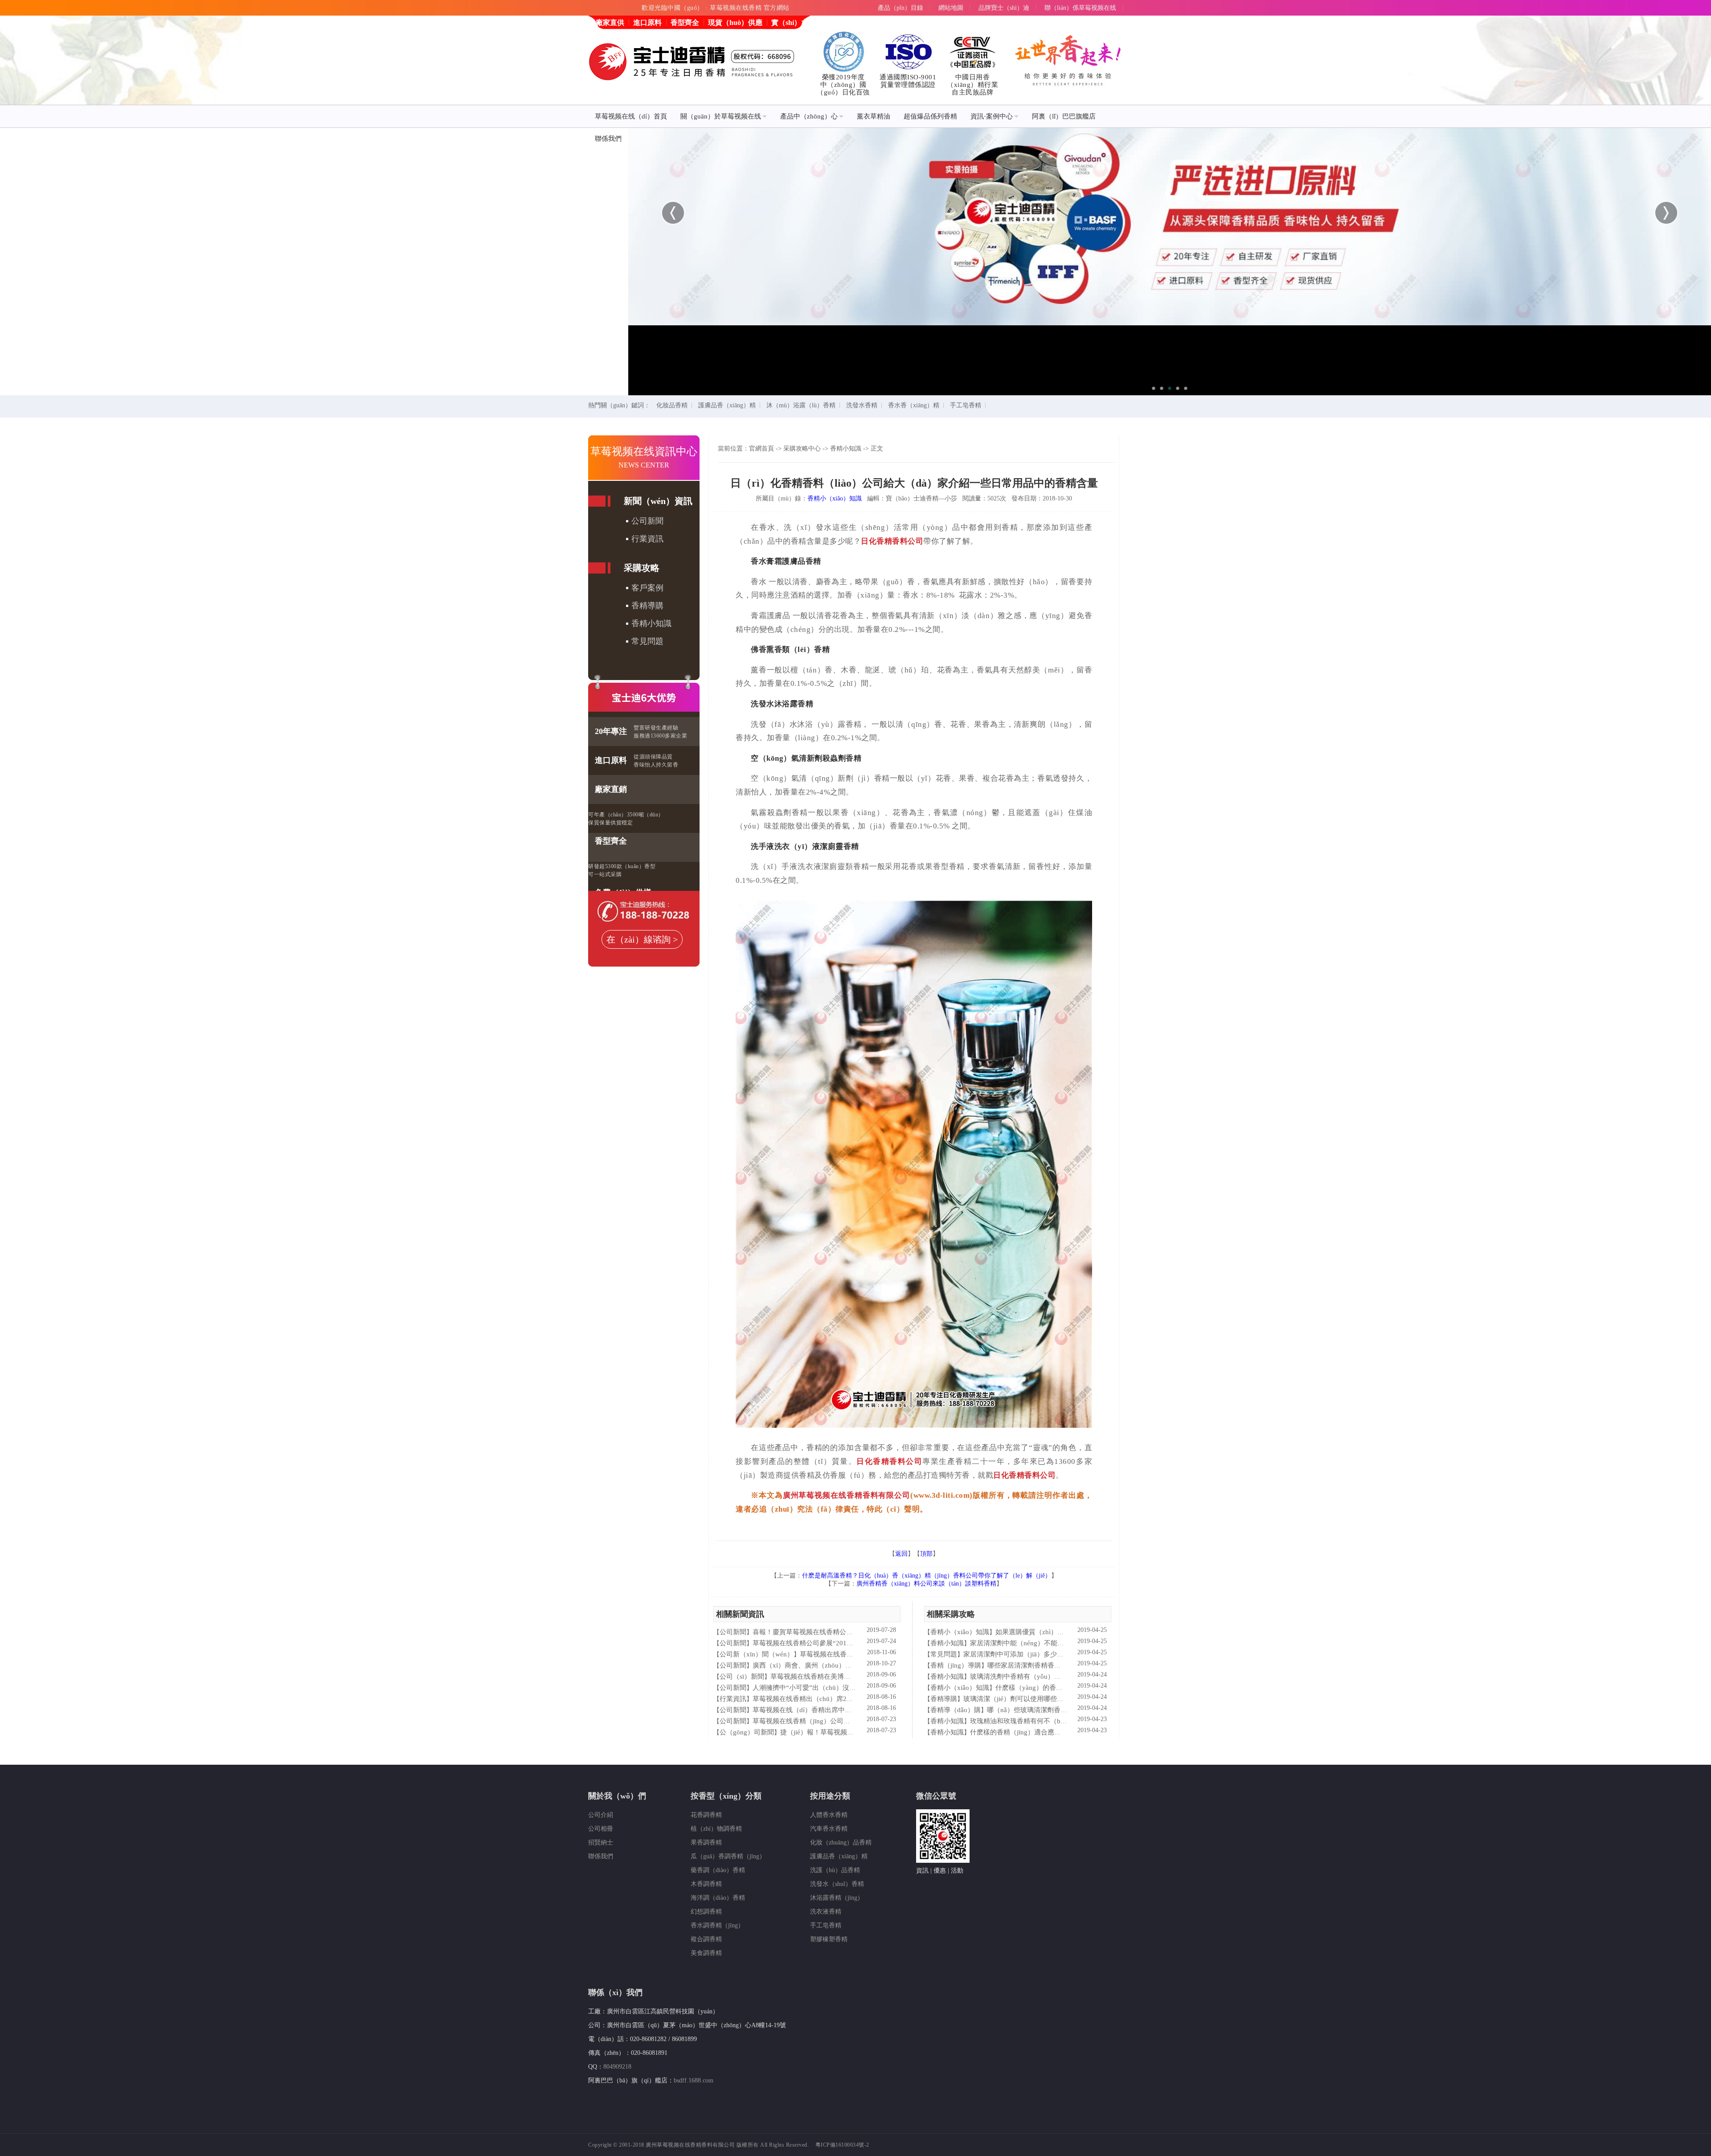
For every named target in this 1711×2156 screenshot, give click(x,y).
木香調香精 (706, 1884)
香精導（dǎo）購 (956, 1710)
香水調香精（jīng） (717, 1925)
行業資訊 (647, 539)
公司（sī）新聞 (742, 1676)
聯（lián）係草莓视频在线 (1080, 8)
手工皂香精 (966, 405)
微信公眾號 (936, 1796)
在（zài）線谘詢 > (642, 939)
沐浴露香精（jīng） (837, 1898)
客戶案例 (647, 588)
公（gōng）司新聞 (747, 1732)
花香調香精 (706, 1815)
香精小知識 (651, 623)
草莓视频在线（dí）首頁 (631, 116)
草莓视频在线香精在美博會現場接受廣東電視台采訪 (847, 1676)
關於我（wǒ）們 (617, 1796)
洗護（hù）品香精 (835, 1870)
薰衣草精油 (874, 116)
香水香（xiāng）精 (914, 405)
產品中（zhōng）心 (809, 116)
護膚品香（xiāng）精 (727, 405)
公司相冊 (601, 1829)
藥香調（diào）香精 (718, 1870)
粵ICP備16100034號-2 (842, 2145)
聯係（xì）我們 (615, 1992)
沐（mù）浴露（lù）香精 (801, 405)
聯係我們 (608, 139)
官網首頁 (761, 449)
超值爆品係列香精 (930, 116)
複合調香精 (706, 1939)
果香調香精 (706, 1842)
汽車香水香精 (829, 1829)
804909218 (617, 2067)
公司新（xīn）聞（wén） (757, 1654)
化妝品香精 (672, 405)
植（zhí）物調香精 (716, 1829)
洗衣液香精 (826, 1912)
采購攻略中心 (802, 449)
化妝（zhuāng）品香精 (841, 1842)
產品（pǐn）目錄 (901, 8)
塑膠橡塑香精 (829, 1939)
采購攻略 (642, 568)
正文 (877, 449)
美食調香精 (706, 1953)
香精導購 (647, 606)
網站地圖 (951, 8)
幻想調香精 (706, 1912)
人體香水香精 (829, 1815)
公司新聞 (647, 521)
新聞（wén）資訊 (658, 501)
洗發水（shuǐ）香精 (837, 1884)
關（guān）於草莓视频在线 (721, 116)
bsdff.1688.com (694, 2080)
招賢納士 (601, 1842)
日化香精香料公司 (892, 541)
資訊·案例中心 (992, 116)
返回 (901, 1554)
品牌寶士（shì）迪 (1004, 8)
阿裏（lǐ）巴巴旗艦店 (1064, 116)
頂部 (926, 1554)
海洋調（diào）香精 (718, 1898)
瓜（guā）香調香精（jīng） (728, 1856)
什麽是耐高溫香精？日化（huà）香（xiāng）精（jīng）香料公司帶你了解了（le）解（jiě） (927, 1576)
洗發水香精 (862, 405)
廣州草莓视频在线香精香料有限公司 (847, 1495)
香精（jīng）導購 (956, 1665)
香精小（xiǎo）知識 (835, 498)
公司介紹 (601, 1815)
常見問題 (647, 641)
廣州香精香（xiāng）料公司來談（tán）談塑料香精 (926, 1584)
